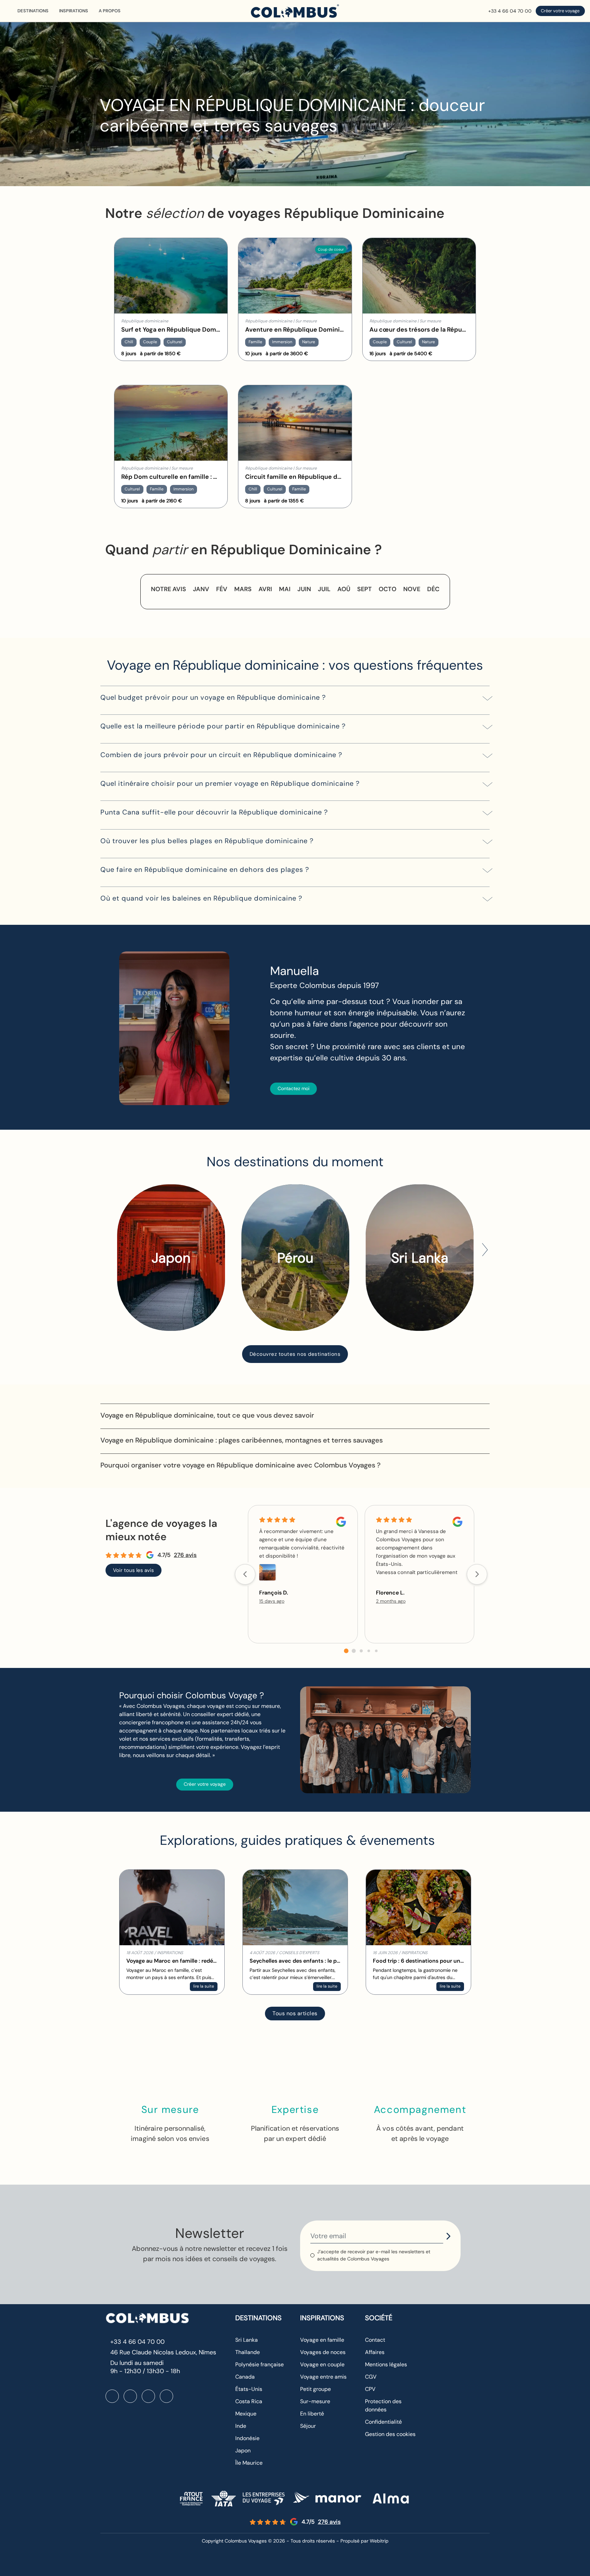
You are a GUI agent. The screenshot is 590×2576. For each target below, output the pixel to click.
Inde (241, 2426)
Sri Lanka (247, 2340)
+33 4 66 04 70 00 (510, 11)
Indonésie (247, 2438)
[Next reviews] (477, 1574)
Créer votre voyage (560, 11)
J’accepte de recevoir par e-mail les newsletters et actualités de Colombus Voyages (374, 2255)
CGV (371, 2377)
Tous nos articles (295, 2013)
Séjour (308, 2426)
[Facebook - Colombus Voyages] (112, 2396)
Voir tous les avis (134, 1570)
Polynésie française (259, 2364)
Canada (245, 2377)
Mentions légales (386, 2364)
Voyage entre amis (323, 2377)
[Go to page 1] (354, 1651)
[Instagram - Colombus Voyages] (130, 2396)
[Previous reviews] (245, 1574)
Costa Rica (249, 2401)
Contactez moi (293, 1088)
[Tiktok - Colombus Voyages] (166, 2396)
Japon (243, 2450)
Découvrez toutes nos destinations (295, 1354)
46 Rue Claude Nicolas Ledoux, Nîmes (163, 2352)
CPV (370, 2389)
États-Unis (249, 2389)
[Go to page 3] (369, 1651)
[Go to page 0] (346, 1651)
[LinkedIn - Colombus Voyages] (148, 2396)
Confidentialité (383, 2422)
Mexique (246, 2414)
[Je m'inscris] (448, 2236)
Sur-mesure (315, 2401)
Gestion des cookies (390, 2434)
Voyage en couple (322, 2364)
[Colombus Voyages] (295, 11)
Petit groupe (315, 2389)
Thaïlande (248, 2352)
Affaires (375, 2352)
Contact (375, 2340)
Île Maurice (249, 2463)
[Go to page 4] (376, 1651)
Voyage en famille (322, 2340)
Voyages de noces (323, 2352)
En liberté (312, 2414)
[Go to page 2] (361, 1651)
